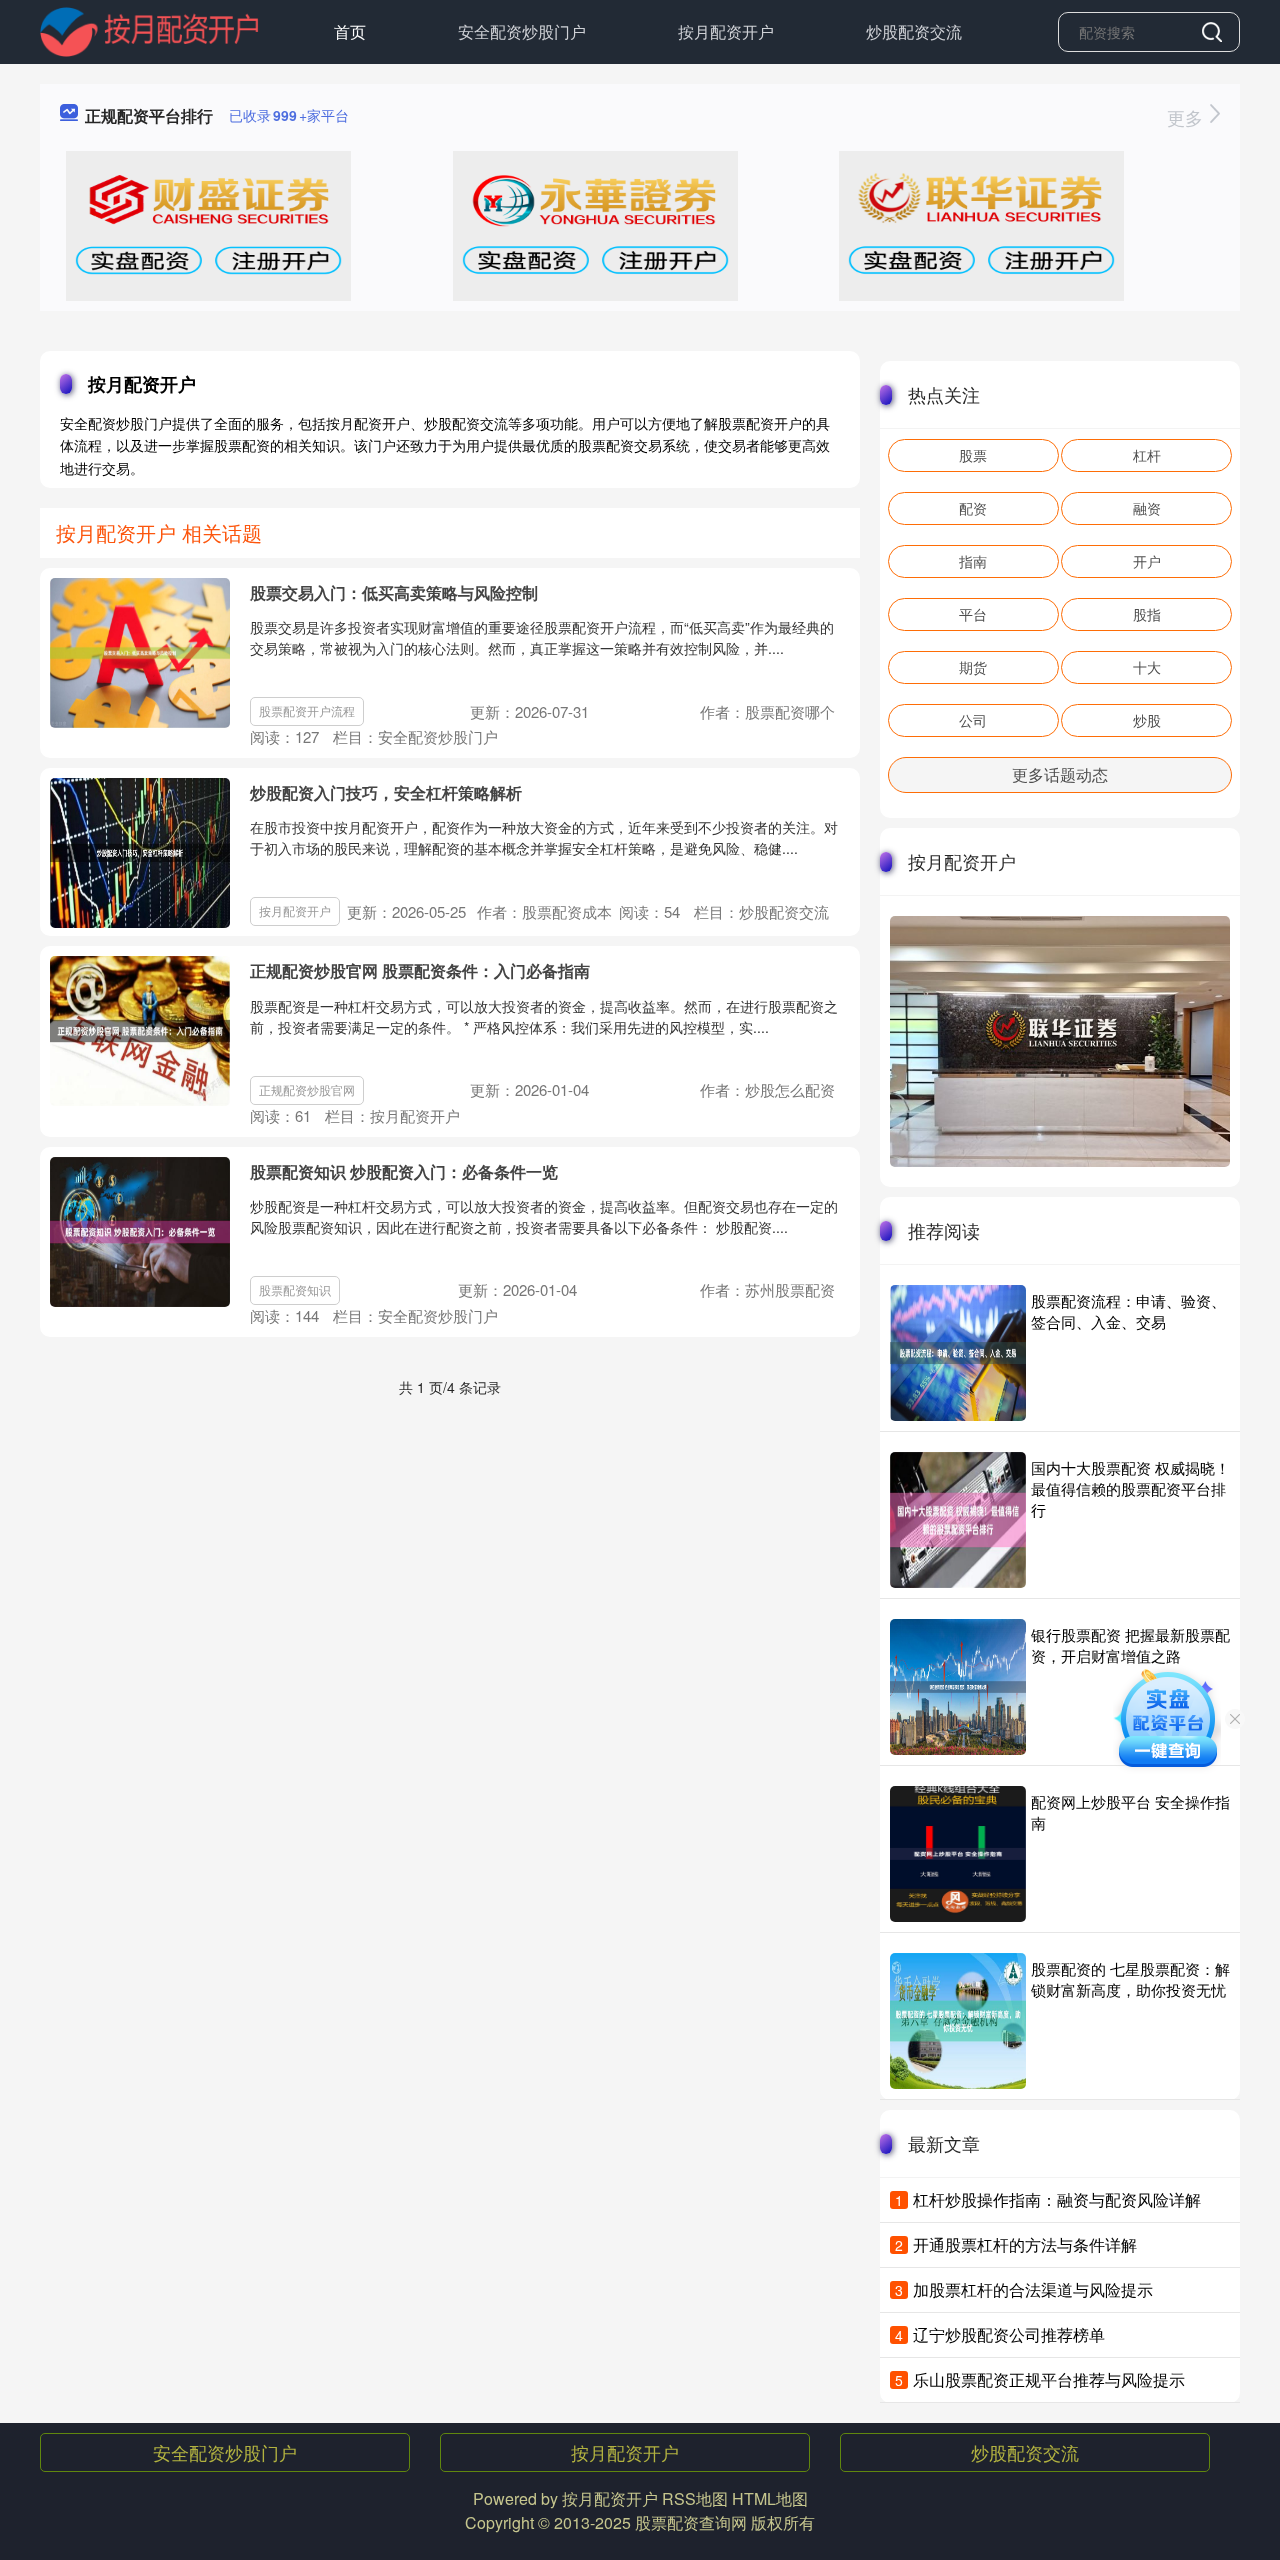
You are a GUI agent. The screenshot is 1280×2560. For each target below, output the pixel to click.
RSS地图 (695, 2498)
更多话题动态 (1060, 774)
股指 (1147, 614)
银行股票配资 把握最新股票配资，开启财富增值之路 (1130, 1645)
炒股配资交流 (914, 31)
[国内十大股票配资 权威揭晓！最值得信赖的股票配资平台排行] (958, 1520)
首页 (350, 31)
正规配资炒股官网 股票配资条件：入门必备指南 (420, 970)
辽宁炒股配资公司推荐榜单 (1009, 2334)
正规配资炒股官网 (307, 1089)
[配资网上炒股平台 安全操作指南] (958, 1854)
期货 (973, 667)
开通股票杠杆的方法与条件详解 (1025, 2244)
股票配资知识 (295, 1289)
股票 (973, 455)
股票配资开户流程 (307, 710)
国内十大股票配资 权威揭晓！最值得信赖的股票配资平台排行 (1130, 1488)
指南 (973, 561)
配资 (973, 508)
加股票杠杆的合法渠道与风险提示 (1033, 2289)
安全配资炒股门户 (522, 31)
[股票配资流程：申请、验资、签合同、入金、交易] (958, 1353)
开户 (1147, 561)
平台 (973, 614)
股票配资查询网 (691, 2522)
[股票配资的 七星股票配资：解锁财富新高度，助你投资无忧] (958, 2021)
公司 (973, 720)
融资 (1147, 508)
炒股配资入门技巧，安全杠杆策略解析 (386, 792)
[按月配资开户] (149, 30)
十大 (1147, 667)
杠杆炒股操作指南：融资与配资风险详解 (1057, 2199)
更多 (1187, 117)
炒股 (1147, 720)
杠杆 (1147, 455)
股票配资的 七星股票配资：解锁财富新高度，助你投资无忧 (1130, 1979)
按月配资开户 (726, 31)
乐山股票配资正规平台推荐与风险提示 (1049, 2379)
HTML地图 (770, 2498)
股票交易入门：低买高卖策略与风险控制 (394, 592)
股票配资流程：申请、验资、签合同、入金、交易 (1128, 1311)
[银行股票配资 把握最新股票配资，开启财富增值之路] (958, 1687)
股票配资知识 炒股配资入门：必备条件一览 (404, 1171)
